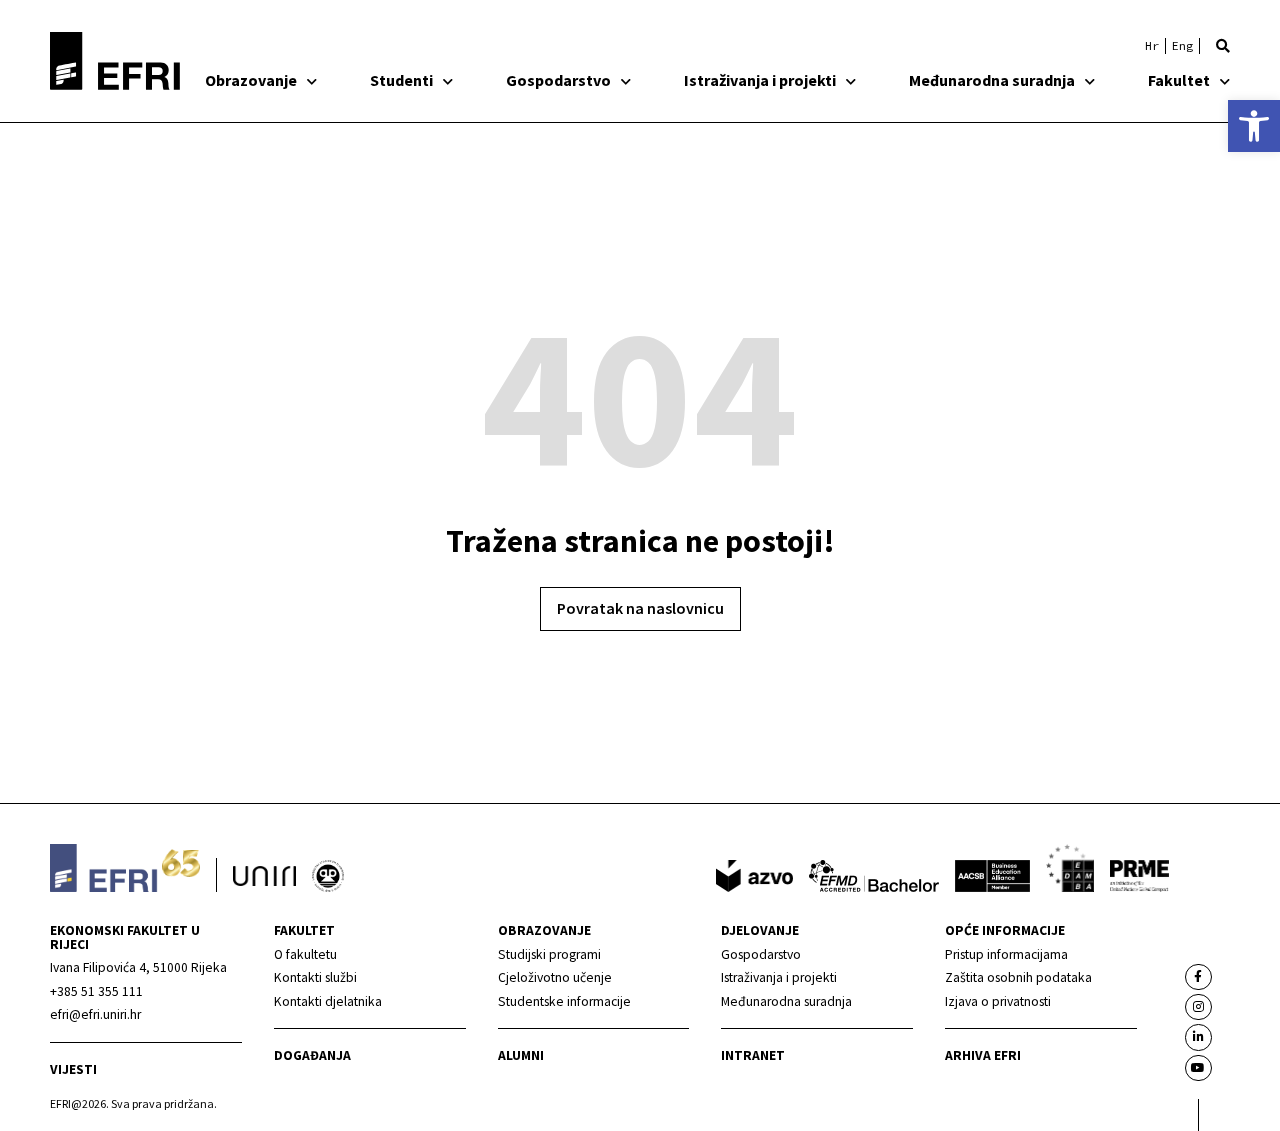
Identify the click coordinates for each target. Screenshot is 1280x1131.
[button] (1223, 46)
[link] (1254, 126)
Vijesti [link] (73, 1069)
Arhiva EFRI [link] (983, 1055)
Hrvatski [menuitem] (1152, 46)
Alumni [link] (521, 1055)
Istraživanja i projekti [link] (760, 80)
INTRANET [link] (753, 1055)
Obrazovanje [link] (251, 80)
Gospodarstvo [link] (558, 80)
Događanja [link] (312, 1055)
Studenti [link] (401, 80)
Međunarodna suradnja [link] (992, 80)
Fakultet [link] (1179, 80)
